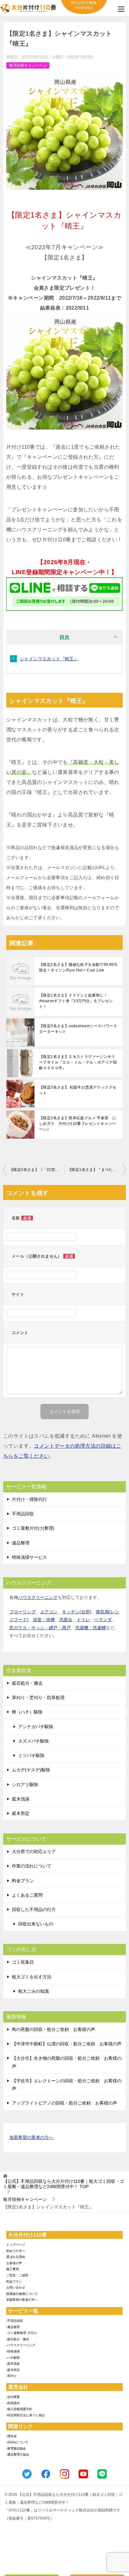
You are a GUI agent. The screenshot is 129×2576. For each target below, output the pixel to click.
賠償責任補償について (22, 2294)
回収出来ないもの (36, 1924)
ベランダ (103, 1620)
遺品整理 (21, 1543)
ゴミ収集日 (23, 1962)
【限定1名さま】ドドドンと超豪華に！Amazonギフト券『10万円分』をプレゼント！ (76, 1001)
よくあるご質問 (27, 1895)
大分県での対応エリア (34, 1852)
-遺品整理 (13, 2327)
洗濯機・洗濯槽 (90, 1628)
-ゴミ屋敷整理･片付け (22, 2333)
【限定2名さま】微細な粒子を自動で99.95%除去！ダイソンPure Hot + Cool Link (78, 967)
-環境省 (11, 2436)
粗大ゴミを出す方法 (32, 1977)
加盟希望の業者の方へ (31, 2137)
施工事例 (13, 2269)
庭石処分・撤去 (27, 1683)
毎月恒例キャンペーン (28, 65)
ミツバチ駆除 (31, 1755)
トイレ (83, 1620)
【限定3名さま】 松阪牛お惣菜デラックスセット (78, 1090)
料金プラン (23, 1881)
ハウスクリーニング (38, 1597)
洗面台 (66, 1620)
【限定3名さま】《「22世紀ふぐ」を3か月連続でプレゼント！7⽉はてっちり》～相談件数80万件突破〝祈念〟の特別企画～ (37, 1170)
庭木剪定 (21, 1813)
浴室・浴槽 (44, 1620)
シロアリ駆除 (25, 1785)
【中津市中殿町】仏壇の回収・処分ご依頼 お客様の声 (67, 2044)
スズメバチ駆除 (34, 1741)
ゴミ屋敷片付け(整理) (33, 1528)
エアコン (49, 1612)
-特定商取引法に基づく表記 (26, 2415)
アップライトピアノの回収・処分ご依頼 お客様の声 (64, 2103)
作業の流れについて (32, 1866)
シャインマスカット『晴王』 (49, 659)
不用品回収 (23, 1514)
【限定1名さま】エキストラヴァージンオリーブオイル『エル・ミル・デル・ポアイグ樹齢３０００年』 (78, 1062)
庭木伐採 (21, 1799)
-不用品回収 (15, 2321)
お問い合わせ (16, 2287)
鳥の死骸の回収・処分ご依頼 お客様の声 (54, 2029)
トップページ (16, 2245)
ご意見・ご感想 (17, 2275)
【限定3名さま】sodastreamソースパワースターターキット (78, 1029)
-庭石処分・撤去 (18, 2339)
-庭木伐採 (13, 2364)
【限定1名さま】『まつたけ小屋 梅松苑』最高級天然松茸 (97, 1170)
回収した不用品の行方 (34, 1909)
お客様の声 (14, 2263)
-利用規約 (13, 2403)
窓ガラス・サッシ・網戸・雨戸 (40, 1628)
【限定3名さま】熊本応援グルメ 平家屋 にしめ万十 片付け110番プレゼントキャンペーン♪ (78, 1124)
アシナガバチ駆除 (36, 1727)
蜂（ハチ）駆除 (27, 1712)
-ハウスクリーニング (21, 2345)
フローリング (23, 1612)
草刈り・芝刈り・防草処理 (38, 1698)
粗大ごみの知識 (34, 1991)
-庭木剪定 (13, 2370)
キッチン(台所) (77, 1612)
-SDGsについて (17, 2442)
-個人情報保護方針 (19, 2409)
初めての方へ (16, 2251)
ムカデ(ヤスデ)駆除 (31, 1770)
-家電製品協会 (16, 2448)
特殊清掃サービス (29, 1557)
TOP (64, 2184)
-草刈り (11, 2376)
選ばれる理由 (16, 2257)
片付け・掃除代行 (29, 1499)
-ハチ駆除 (13, 2358)
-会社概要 (13, 2397)
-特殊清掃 (13, 2351)
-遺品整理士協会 (18, 2454)
